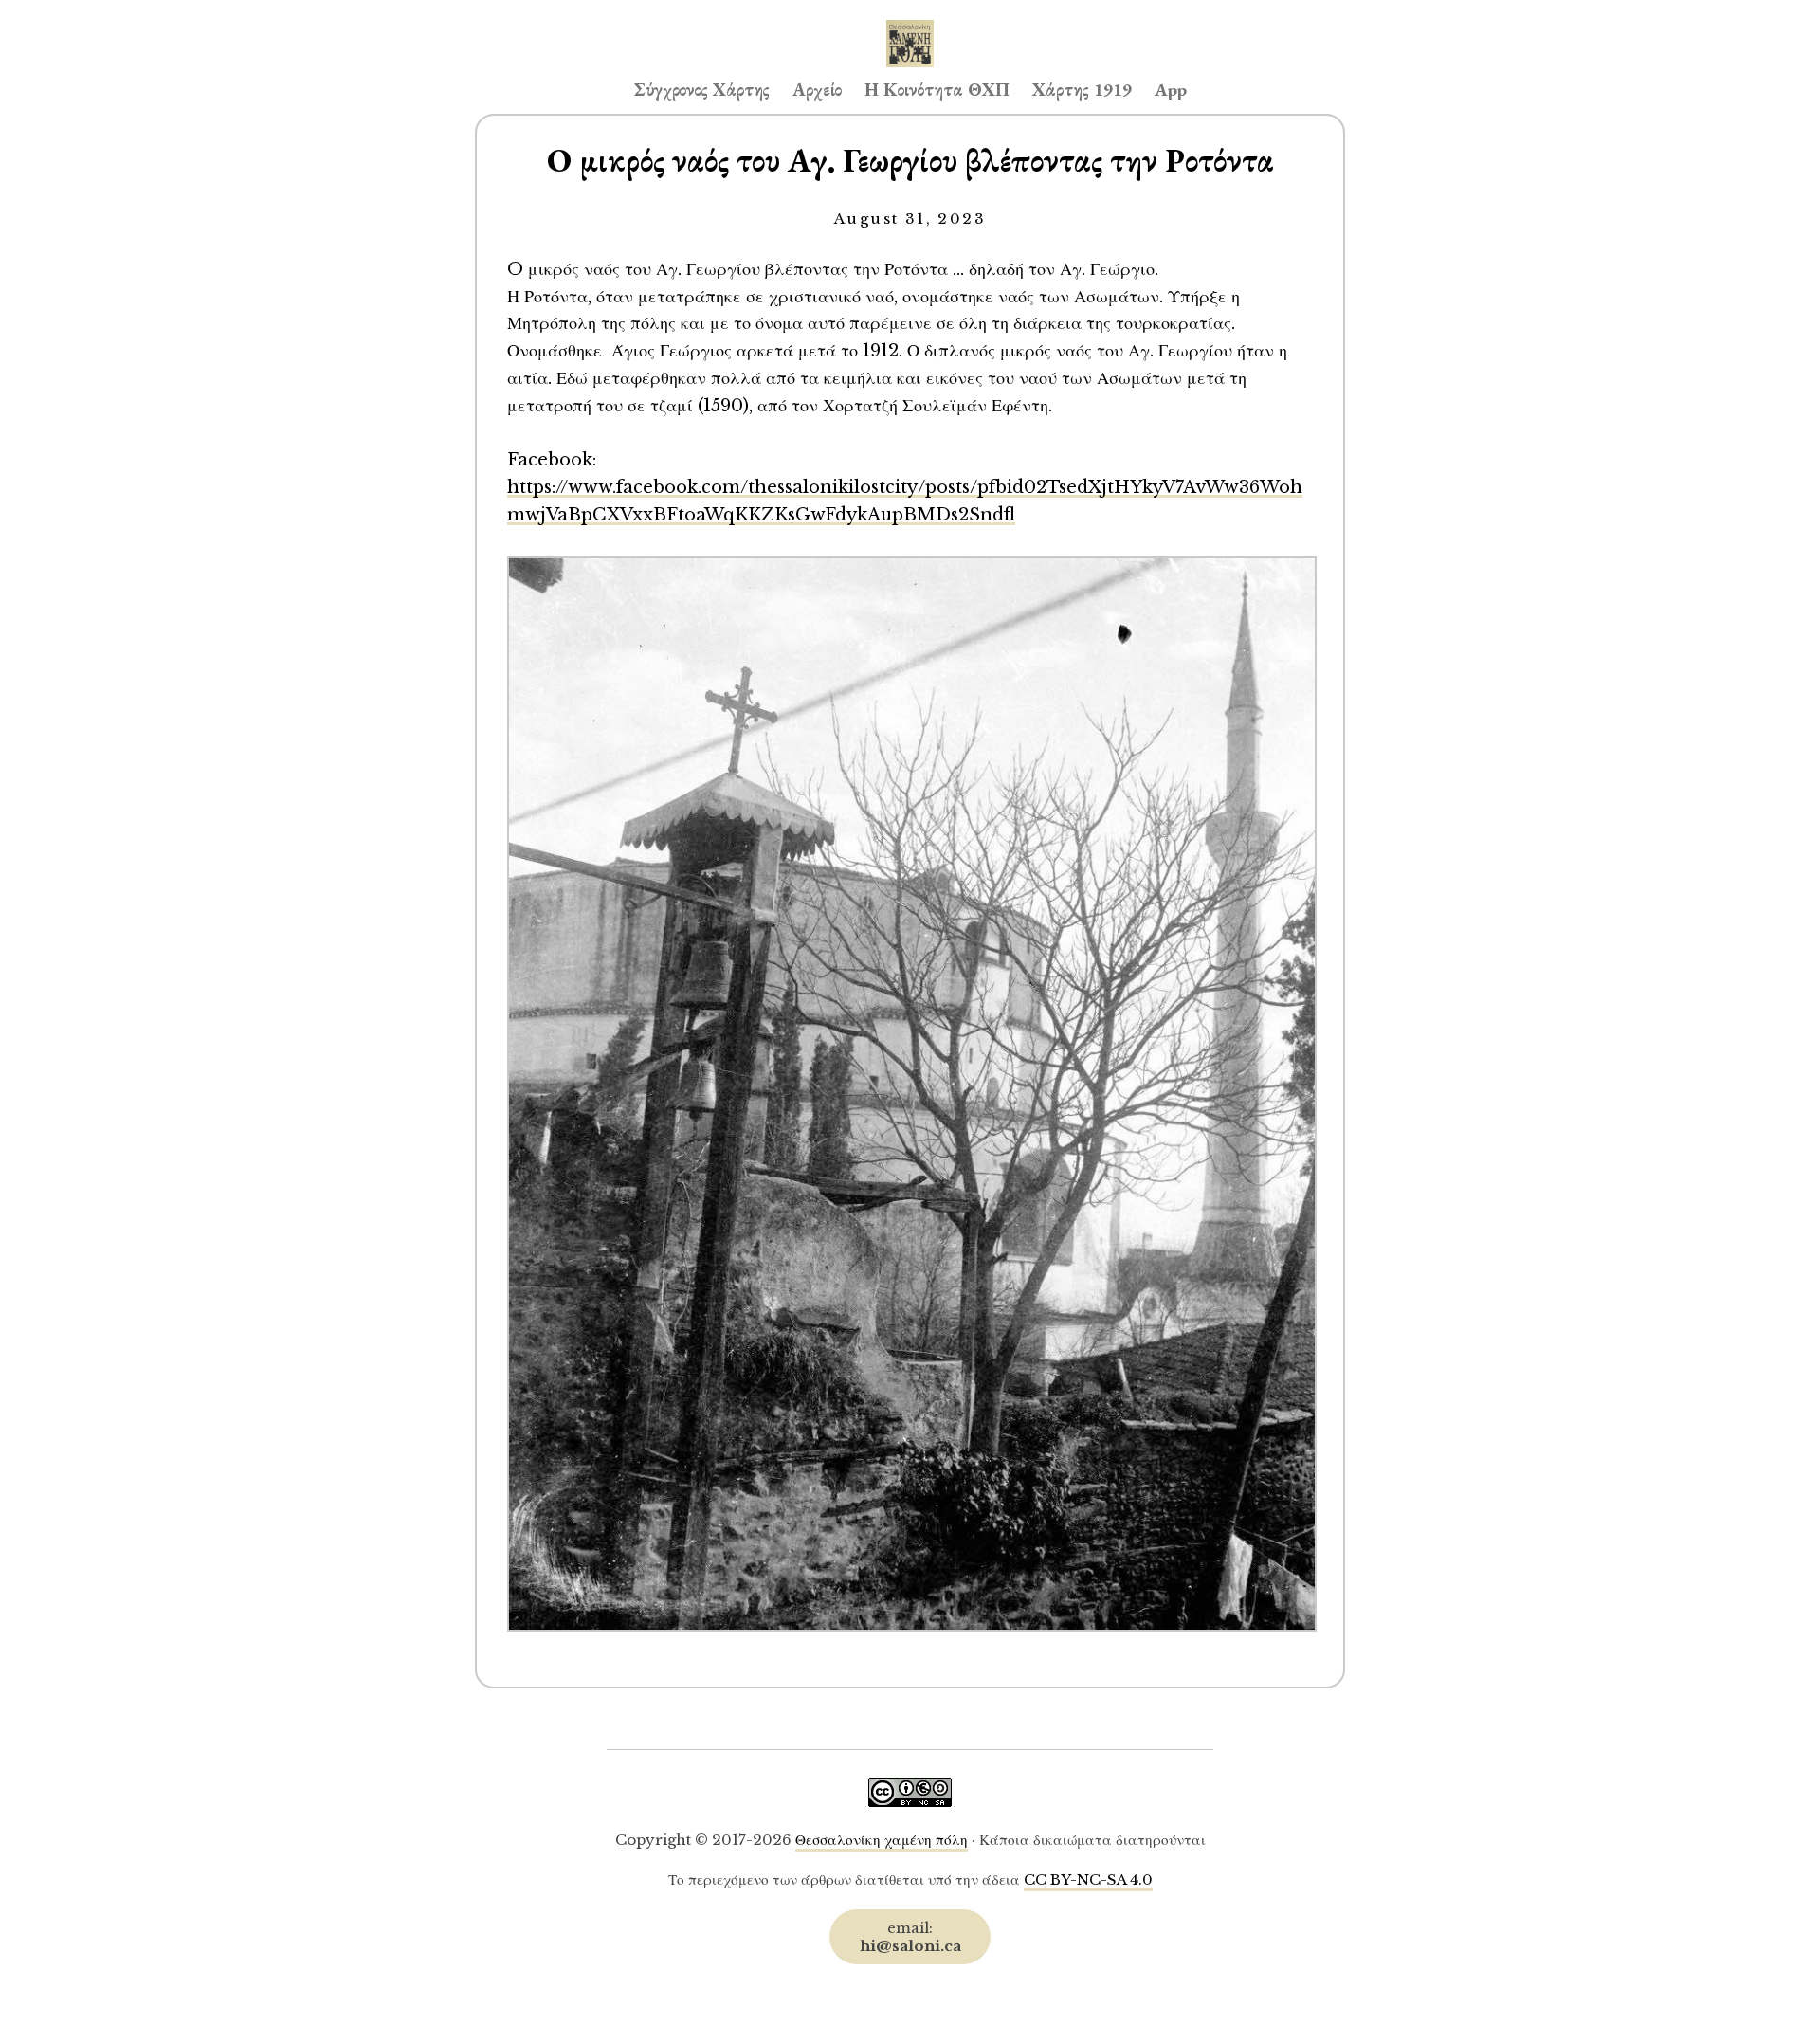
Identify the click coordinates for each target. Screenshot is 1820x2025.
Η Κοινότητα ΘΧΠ (937, 90)
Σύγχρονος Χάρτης (702, 90)
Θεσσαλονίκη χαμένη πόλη (882, 1840)
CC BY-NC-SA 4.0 (1088, 1879)
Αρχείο (817, 90)
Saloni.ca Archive (910, 25)
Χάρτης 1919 (1082, 90)
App (1171, 90)
